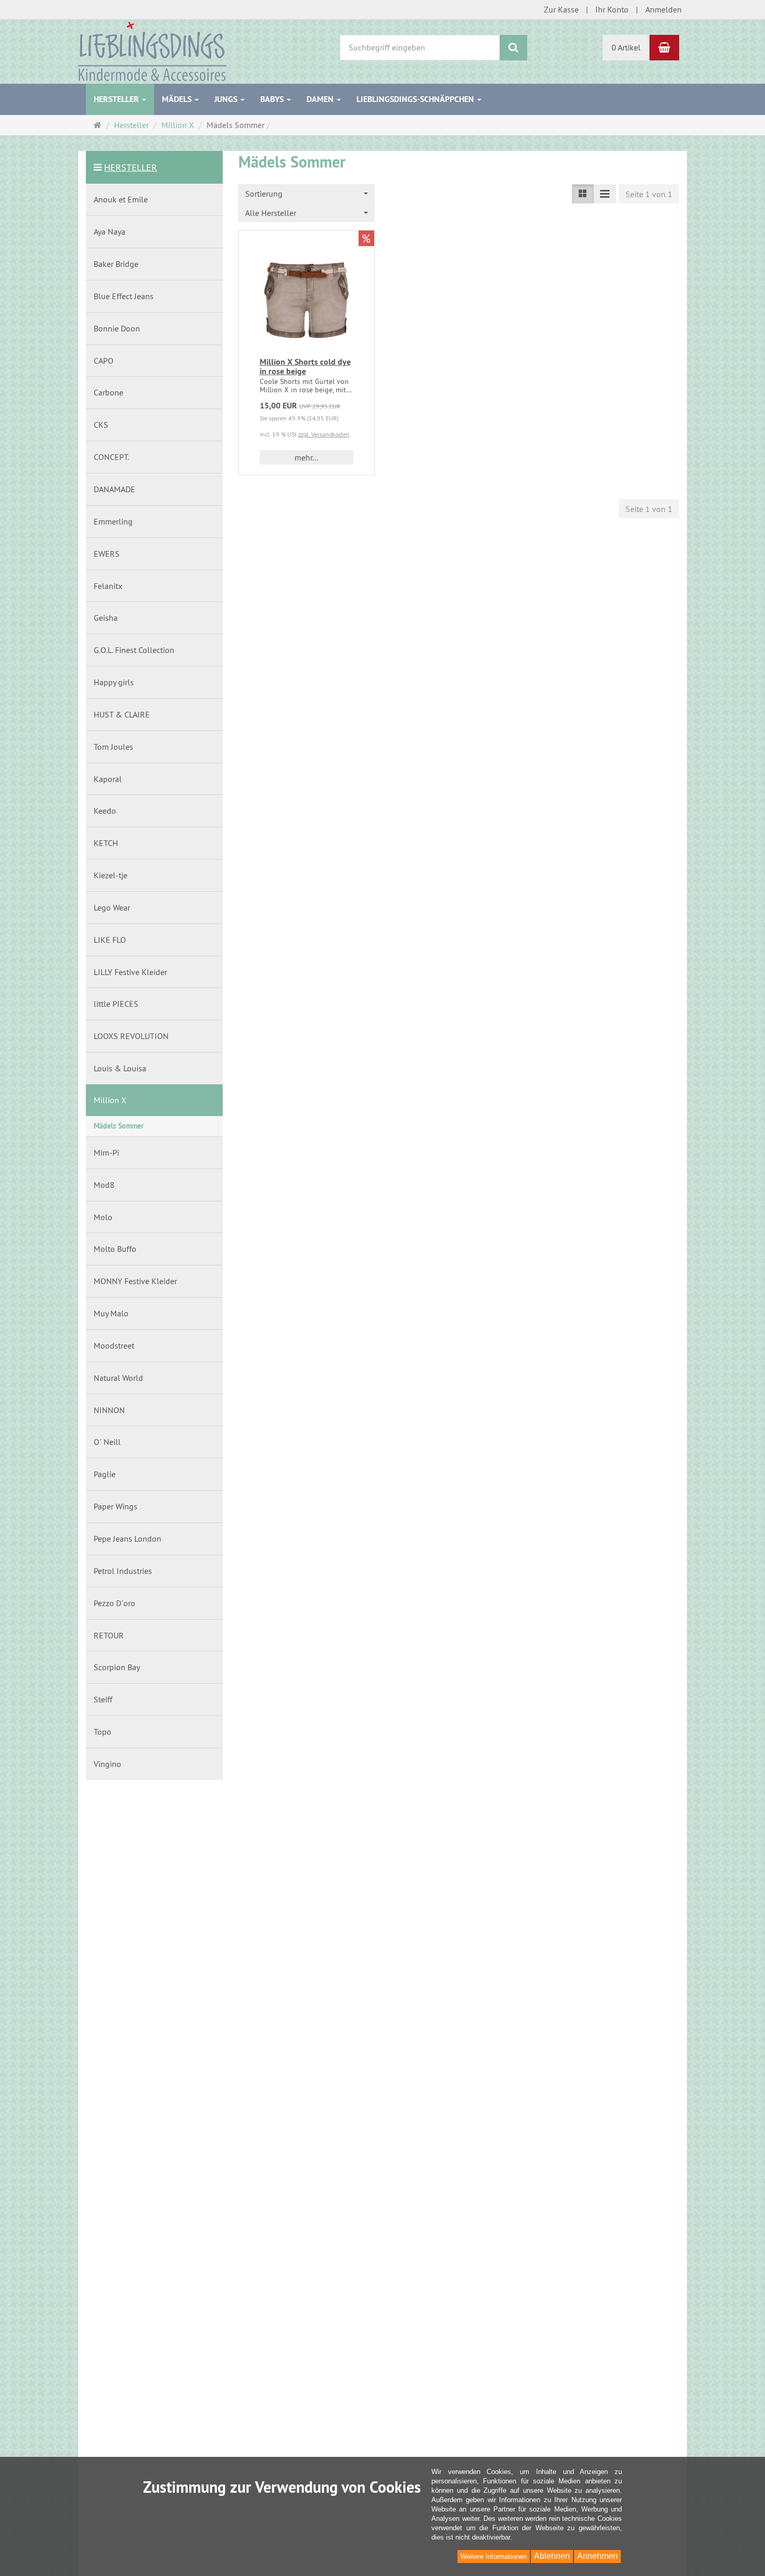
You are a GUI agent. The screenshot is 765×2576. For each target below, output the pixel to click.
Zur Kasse (561, 9)
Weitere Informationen (494, 2556)
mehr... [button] (306, 457)
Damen (321, 99)
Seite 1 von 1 (649, 194)
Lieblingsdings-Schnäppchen (416, 99)
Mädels (178, 99)
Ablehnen (552, 2556)
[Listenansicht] (583, 194)
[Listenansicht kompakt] (605, 194)
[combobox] (307, 194)
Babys (273, 99)
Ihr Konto (612, 9)
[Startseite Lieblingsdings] (152, 50)
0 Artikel (626, 47)
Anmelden (664, 9)
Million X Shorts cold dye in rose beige (305, 367)
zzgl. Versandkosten (324, 434)
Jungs (227, 99)
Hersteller (117, 99)
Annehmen (597, 2556)
